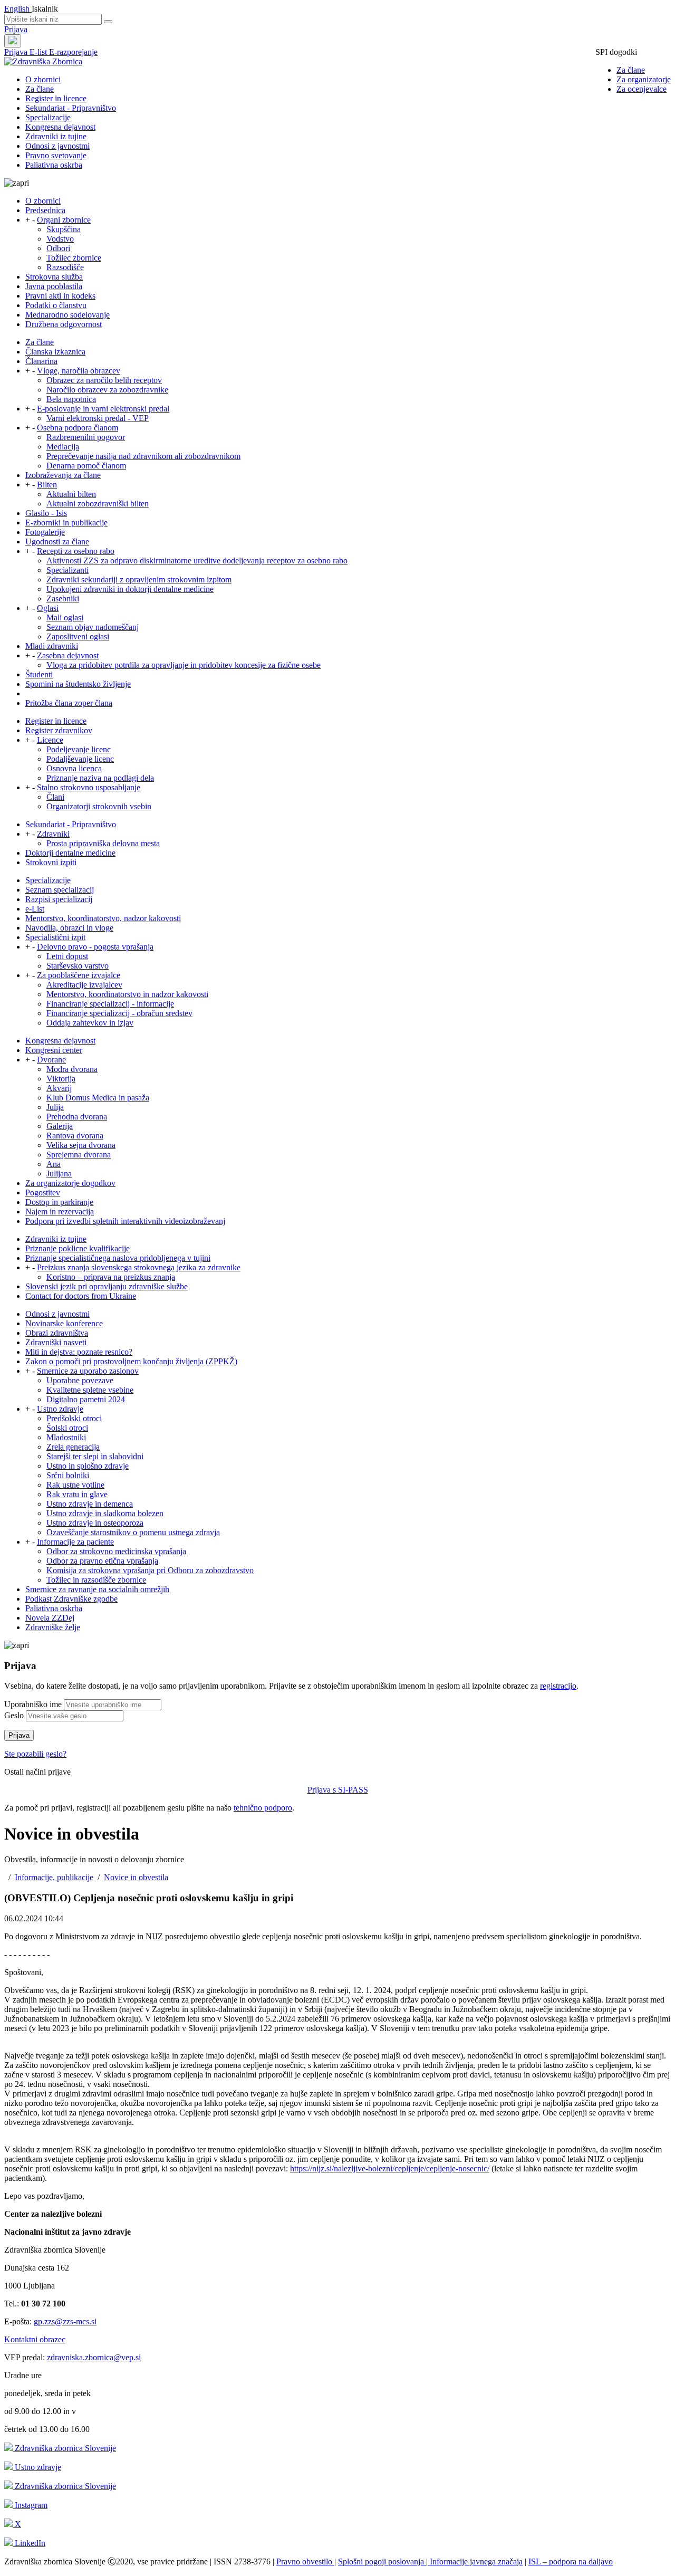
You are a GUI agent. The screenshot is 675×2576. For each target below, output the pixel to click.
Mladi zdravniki (52, 646)
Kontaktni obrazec (35, 2339)
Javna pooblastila (54, 286)
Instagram (30, 2505)
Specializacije (48, 117)
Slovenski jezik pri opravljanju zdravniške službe (107, 1286)
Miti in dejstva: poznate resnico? (79, 1352)
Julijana (59, 1174)
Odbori (58, 248)
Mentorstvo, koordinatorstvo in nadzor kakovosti (127, 994)
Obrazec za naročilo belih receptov (104, 380)
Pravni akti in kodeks (60, 296)
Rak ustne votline (75, 1485)
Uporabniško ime (33, 1704)
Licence (50, 740)
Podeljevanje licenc (79, 749)
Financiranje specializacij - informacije (110, 1004)
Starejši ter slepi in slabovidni (95, 1456)
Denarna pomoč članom (86, 466)
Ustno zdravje (60, 1409)
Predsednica (45, 210)
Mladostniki (66, 1437)
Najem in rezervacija (60, 1212)
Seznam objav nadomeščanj (93, 627)
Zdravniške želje (53, 1627)
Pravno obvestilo (305, 2561)
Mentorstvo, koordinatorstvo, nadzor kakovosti (103, 918)
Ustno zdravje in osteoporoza (95, 1523)
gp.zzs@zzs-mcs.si (65, 2321)
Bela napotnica (71, 399)
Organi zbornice (64, 220)
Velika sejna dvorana (81, 1145)
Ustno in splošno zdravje (88, 1466)
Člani (55, 797)
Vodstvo (60, 239)
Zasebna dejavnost (68, 655)
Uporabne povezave (80, 1380)
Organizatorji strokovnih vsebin (99, 806)
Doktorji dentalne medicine (70, 853)
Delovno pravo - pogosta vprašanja (95, 947)
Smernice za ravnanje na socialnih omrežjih (97, 1589)
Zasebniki (63, 598)
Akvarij (59, 1088)
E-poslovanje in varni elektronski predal (103, 409)
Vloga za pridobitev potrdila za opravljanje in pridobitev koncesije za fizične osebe (184, 665)
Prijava (16, 29)
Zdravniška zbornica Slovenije (64, 2448)
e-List (35, 909)
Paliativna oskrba (54, 165)
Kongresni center (54, 1050)
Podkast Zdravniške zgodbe (71, 1599)
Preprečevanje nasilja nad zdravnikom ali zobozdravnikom (143, 456)
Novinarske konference (64, 1323)
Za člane (631, 70)
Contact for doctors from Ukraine (81, 1296)
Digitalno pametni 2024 (86, 1399)
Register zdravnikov (59, 730)
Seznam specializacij (60, 890)
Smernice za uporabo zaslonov (88, 1371)
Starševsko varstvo (78, 966)
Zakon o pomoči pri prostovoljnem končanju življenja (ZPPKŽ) (131, 1361)
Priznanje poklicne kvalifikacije (78, 1248)
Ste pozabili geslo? (35, 1754)
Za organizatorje (644, 79)
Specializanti (67, 570)
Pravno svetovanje (56, 155)
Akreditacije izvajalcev (84, 985)
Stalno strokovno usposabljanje (89, 787)
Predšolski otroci (74, 1418)
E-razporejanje (73, 52)
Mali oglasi (65, 617)
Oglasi (48, 608)
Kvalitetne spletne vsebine (90, 1390)
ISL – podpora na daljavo (571, 2561)
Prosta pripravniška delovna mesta (103, 843)
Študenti (39, 674)
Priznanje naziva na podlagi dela (100, 778)
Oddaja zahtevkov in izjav (90, 1023)
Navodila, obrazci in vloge (69, 928)
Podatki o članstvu (56, 305)
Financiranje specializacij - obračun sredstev (119, 1013)
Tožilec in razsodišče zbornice (96, 1580)
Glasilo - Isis (46, 513)
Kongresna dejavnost (60, 127)
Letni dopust (67, 956)
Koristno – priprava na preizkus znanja (111, 1277)
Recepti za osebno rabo (76, 551)
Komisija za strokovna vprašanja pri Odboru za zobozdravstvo (150, 1570)
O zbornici (43, 79)
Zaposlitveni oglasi (78, 636)
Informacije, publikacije (54, 1877)
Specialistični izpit (55, 937)
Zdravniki (53, 834)
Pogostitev (43, 1193)
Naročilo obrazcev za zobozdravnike (107, 390)
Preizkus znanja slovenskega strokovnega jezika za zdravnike (139, 1267)
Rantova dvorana (75, 1136)
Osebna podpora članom (78, 428)
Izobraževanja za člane (63, 475)
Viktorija (61, 1079)
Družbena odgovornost (64, 324)
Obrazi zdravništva (57, 1333)
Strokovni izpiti (51, 862)
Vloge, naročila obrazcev (79, 371)
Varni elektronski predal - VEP (98, 418)
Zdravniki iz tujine (56, 136)
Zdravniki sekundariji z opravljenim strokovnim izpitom (139, 580)
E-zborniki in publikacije (66, 523)
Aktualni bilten (71, 494)
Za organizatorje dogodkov (70, 1183)
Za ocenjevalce (642, 89)
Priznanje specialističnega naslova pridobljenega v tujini (118, 1258)
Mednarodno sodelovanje (67, 315)
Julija (55, 1107)
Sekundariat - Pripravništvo (71, 108)
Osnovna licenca (74, 768)
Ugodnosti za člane (57, 542)
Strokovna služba (54, 277)
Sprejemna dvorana (79, 1155)
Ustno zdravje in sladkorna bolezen (105, 1513)
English (18, 9)
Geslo (14, 1715)
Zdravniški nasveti (56, 1342)
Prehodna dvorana (77, 1117)
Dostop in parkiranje (59, 1202)
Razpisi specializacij (59, 899)
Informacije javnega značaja (475, 2561)
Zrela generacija (73, 1447)
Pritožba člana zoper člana (69, 703)
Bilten (47, 485)
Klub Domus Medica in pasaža (98, 1098)
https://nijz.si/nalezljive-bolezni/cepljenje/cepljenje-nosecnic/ (390, 2168)
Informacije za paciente (75, 1542)
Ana (54, 1164)
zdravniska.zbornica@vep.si (94, 2357)
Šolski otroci (67, 1428)
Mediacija (63, 447)
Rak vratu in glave (77, 1494)
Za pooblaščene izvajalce (79, 975)
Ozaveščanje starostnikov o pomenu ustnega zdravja (133, 1532)
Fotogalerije (45, 532)
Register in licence (56, 98)
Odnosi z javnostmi (57, 146)
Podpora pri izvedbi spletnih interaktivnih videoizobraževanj (125, 1221)
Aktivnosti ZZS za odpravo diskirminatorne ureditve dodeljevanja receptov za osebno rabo (197, 561)
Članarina (41, 361)
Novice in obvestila (136, 1877)
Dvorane (51, 1060)
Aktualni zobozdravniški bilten (98, 504)
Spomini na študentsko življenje (78, 684)
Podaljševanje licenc (80, 759)
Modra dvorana (72, 1069)
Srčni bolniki (68, 1475)
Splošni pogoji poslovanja (382, 2561)
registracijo (558, 1686)
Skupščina (64, 229)
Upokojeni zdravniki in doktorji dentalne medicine (130, 589)
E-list (39, 52)
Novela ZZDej (50, 1618)
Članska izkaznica (55, 352)
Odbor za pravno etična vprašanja (102, 1561)
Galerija (60, 1126)
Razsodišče (65, 267)
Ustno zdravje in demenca (90, 1504)
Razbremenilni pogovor (86, 437)
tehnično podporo (263, 1808)
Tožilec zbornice (74, 258)
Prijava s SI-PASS (338, 1790)
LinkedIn (29, 2543)
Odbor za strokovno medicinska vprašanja (116, 1551)
